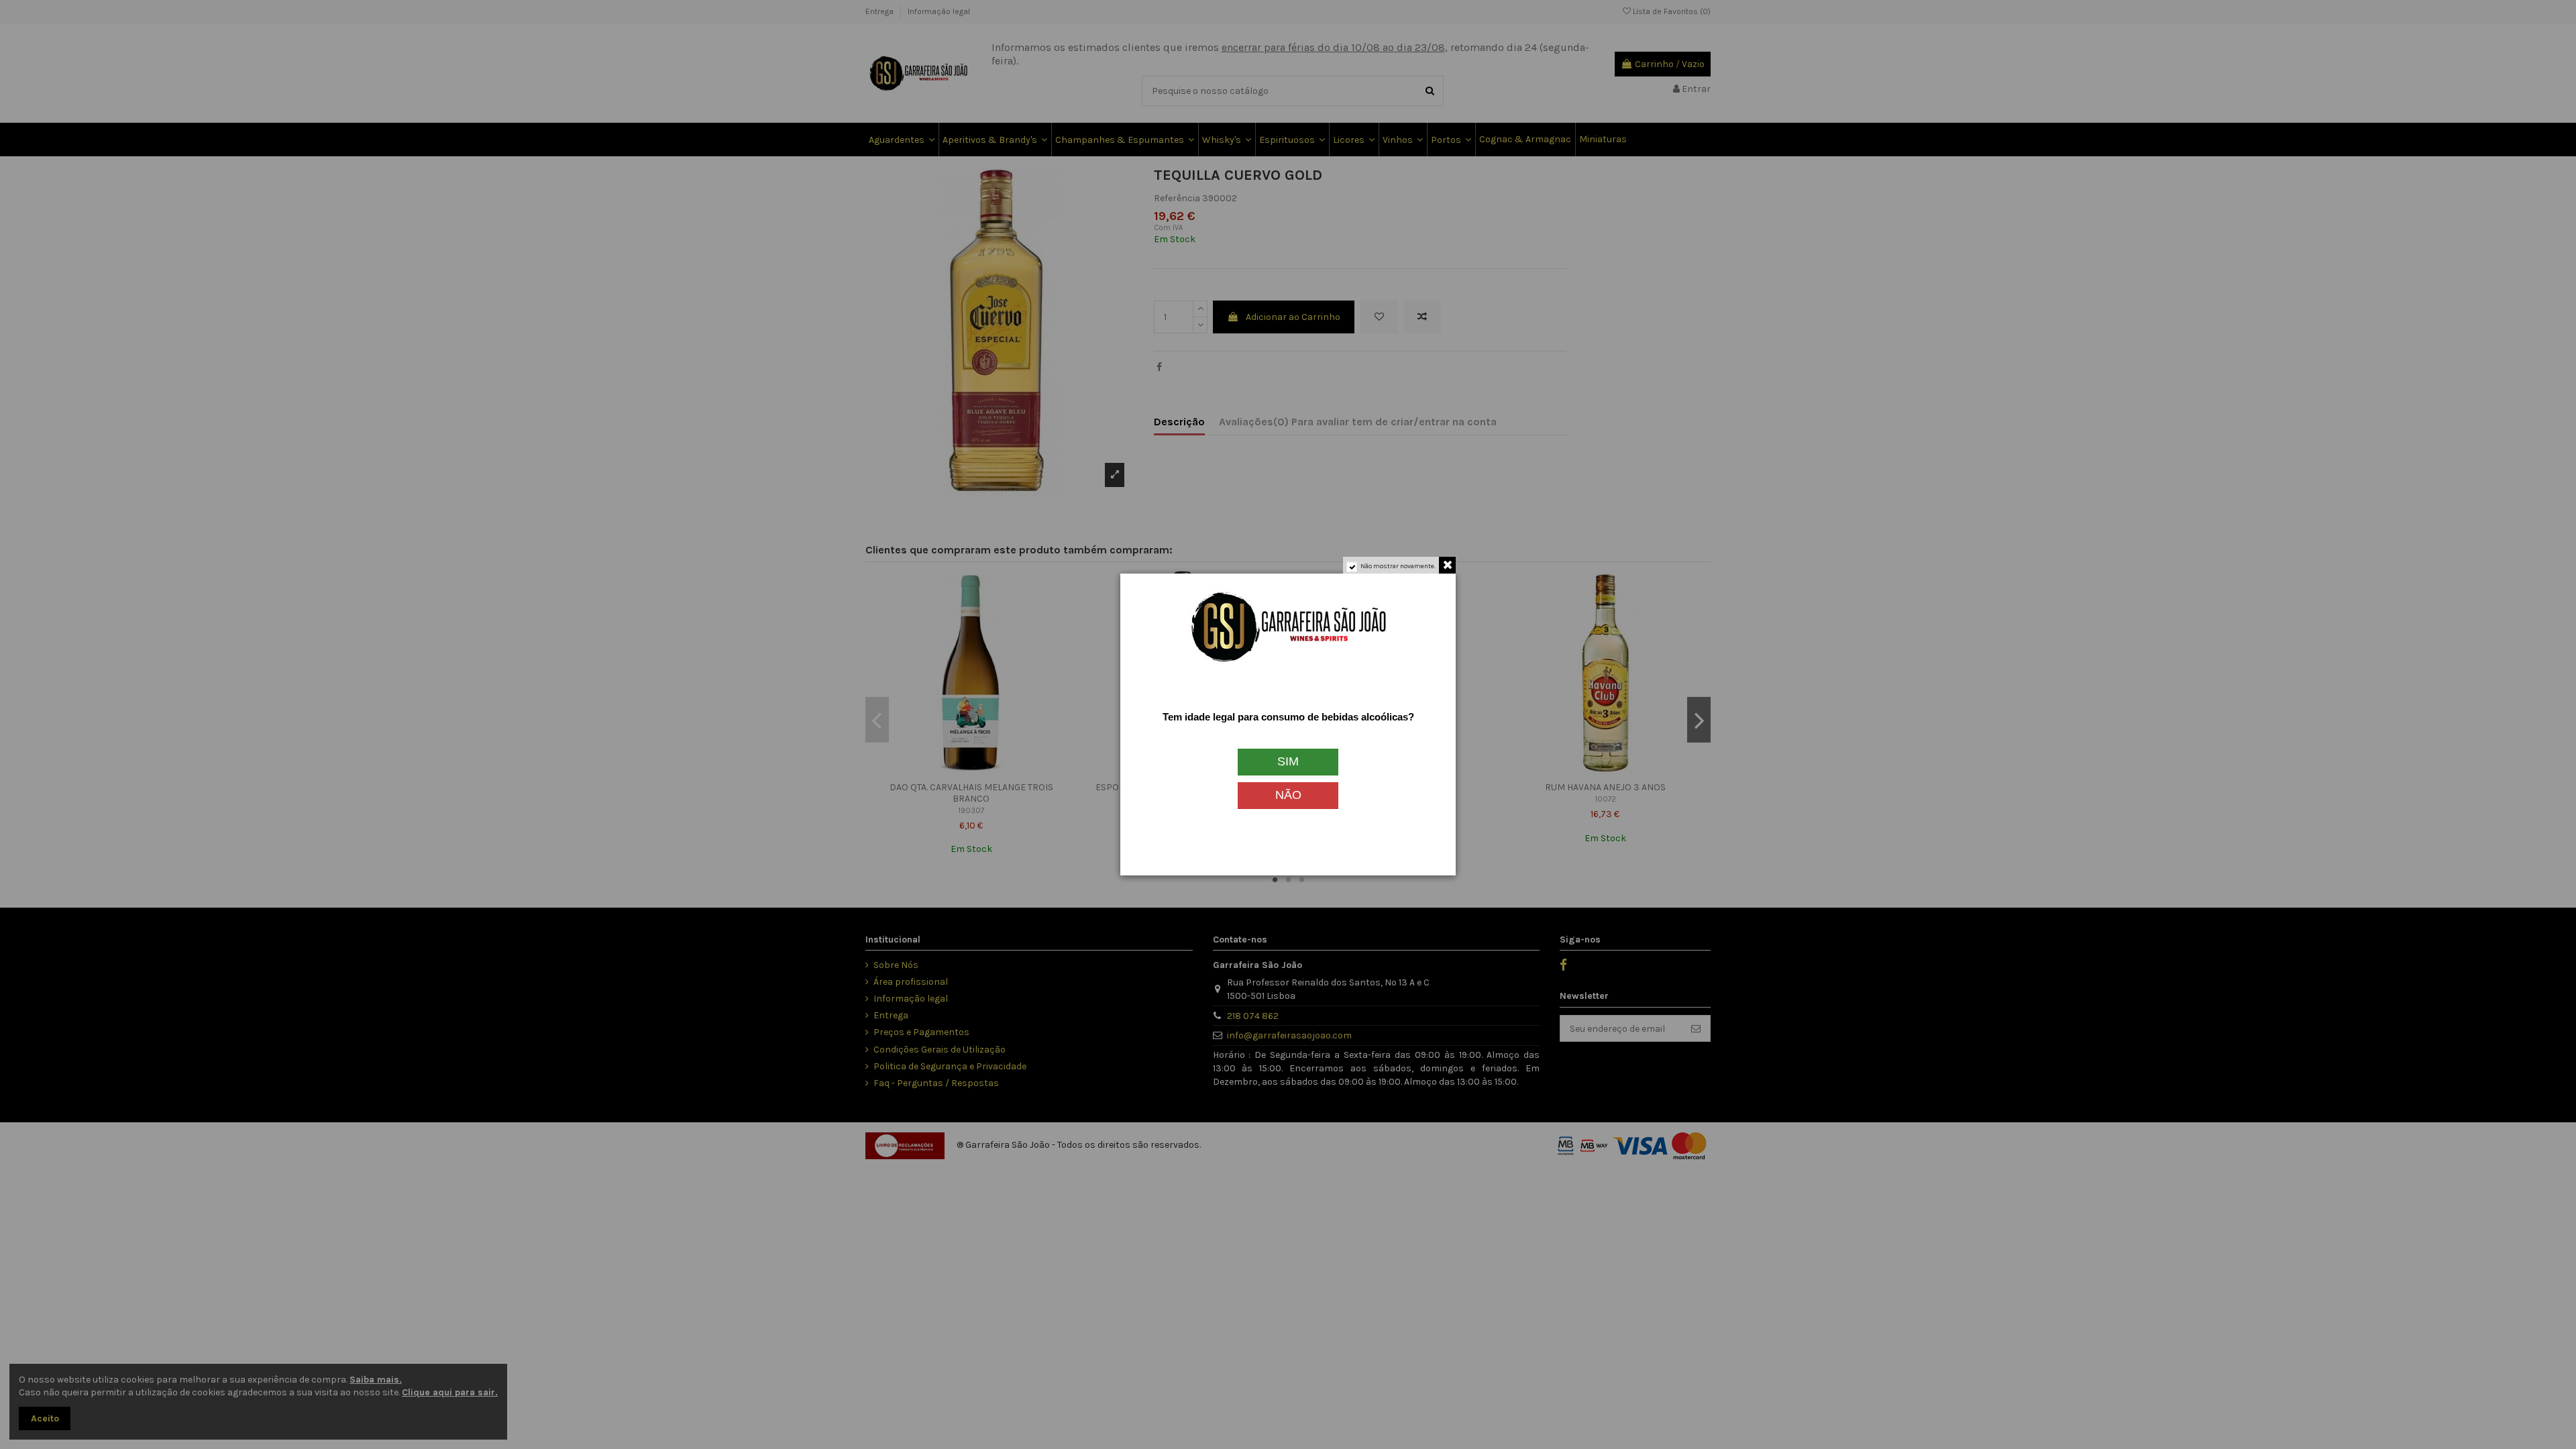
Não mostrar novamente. (1398, 566)
